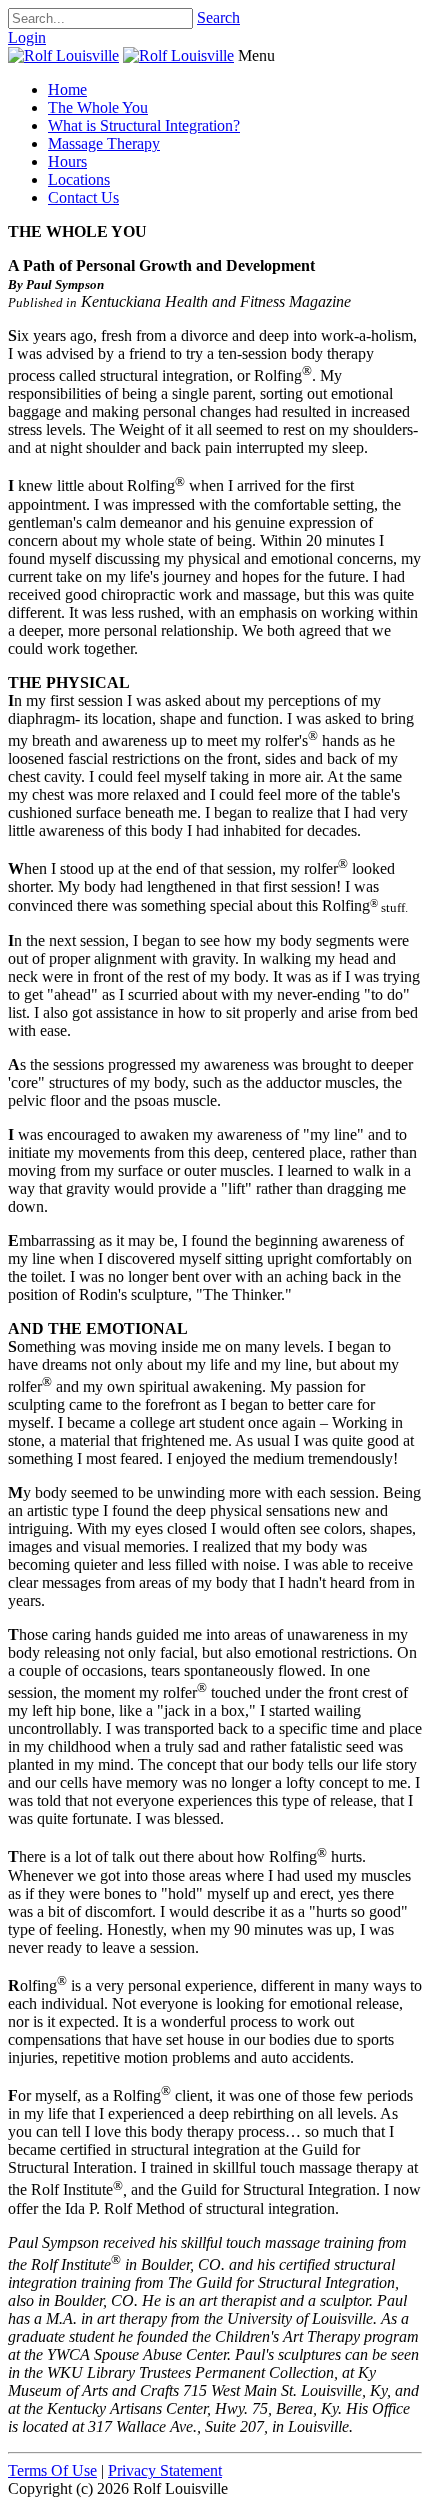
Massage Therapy (104, 143)
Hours (67, 161)
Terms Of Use (52, 2470)
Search (218, 17)
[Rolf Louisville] (63, 55)
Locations (79, 179)
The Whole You (98, 107)
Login (27, 37)
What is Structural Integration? (144, 125)
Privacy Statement (165, 2470)
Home (67, 89)
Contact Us (83, 197)
